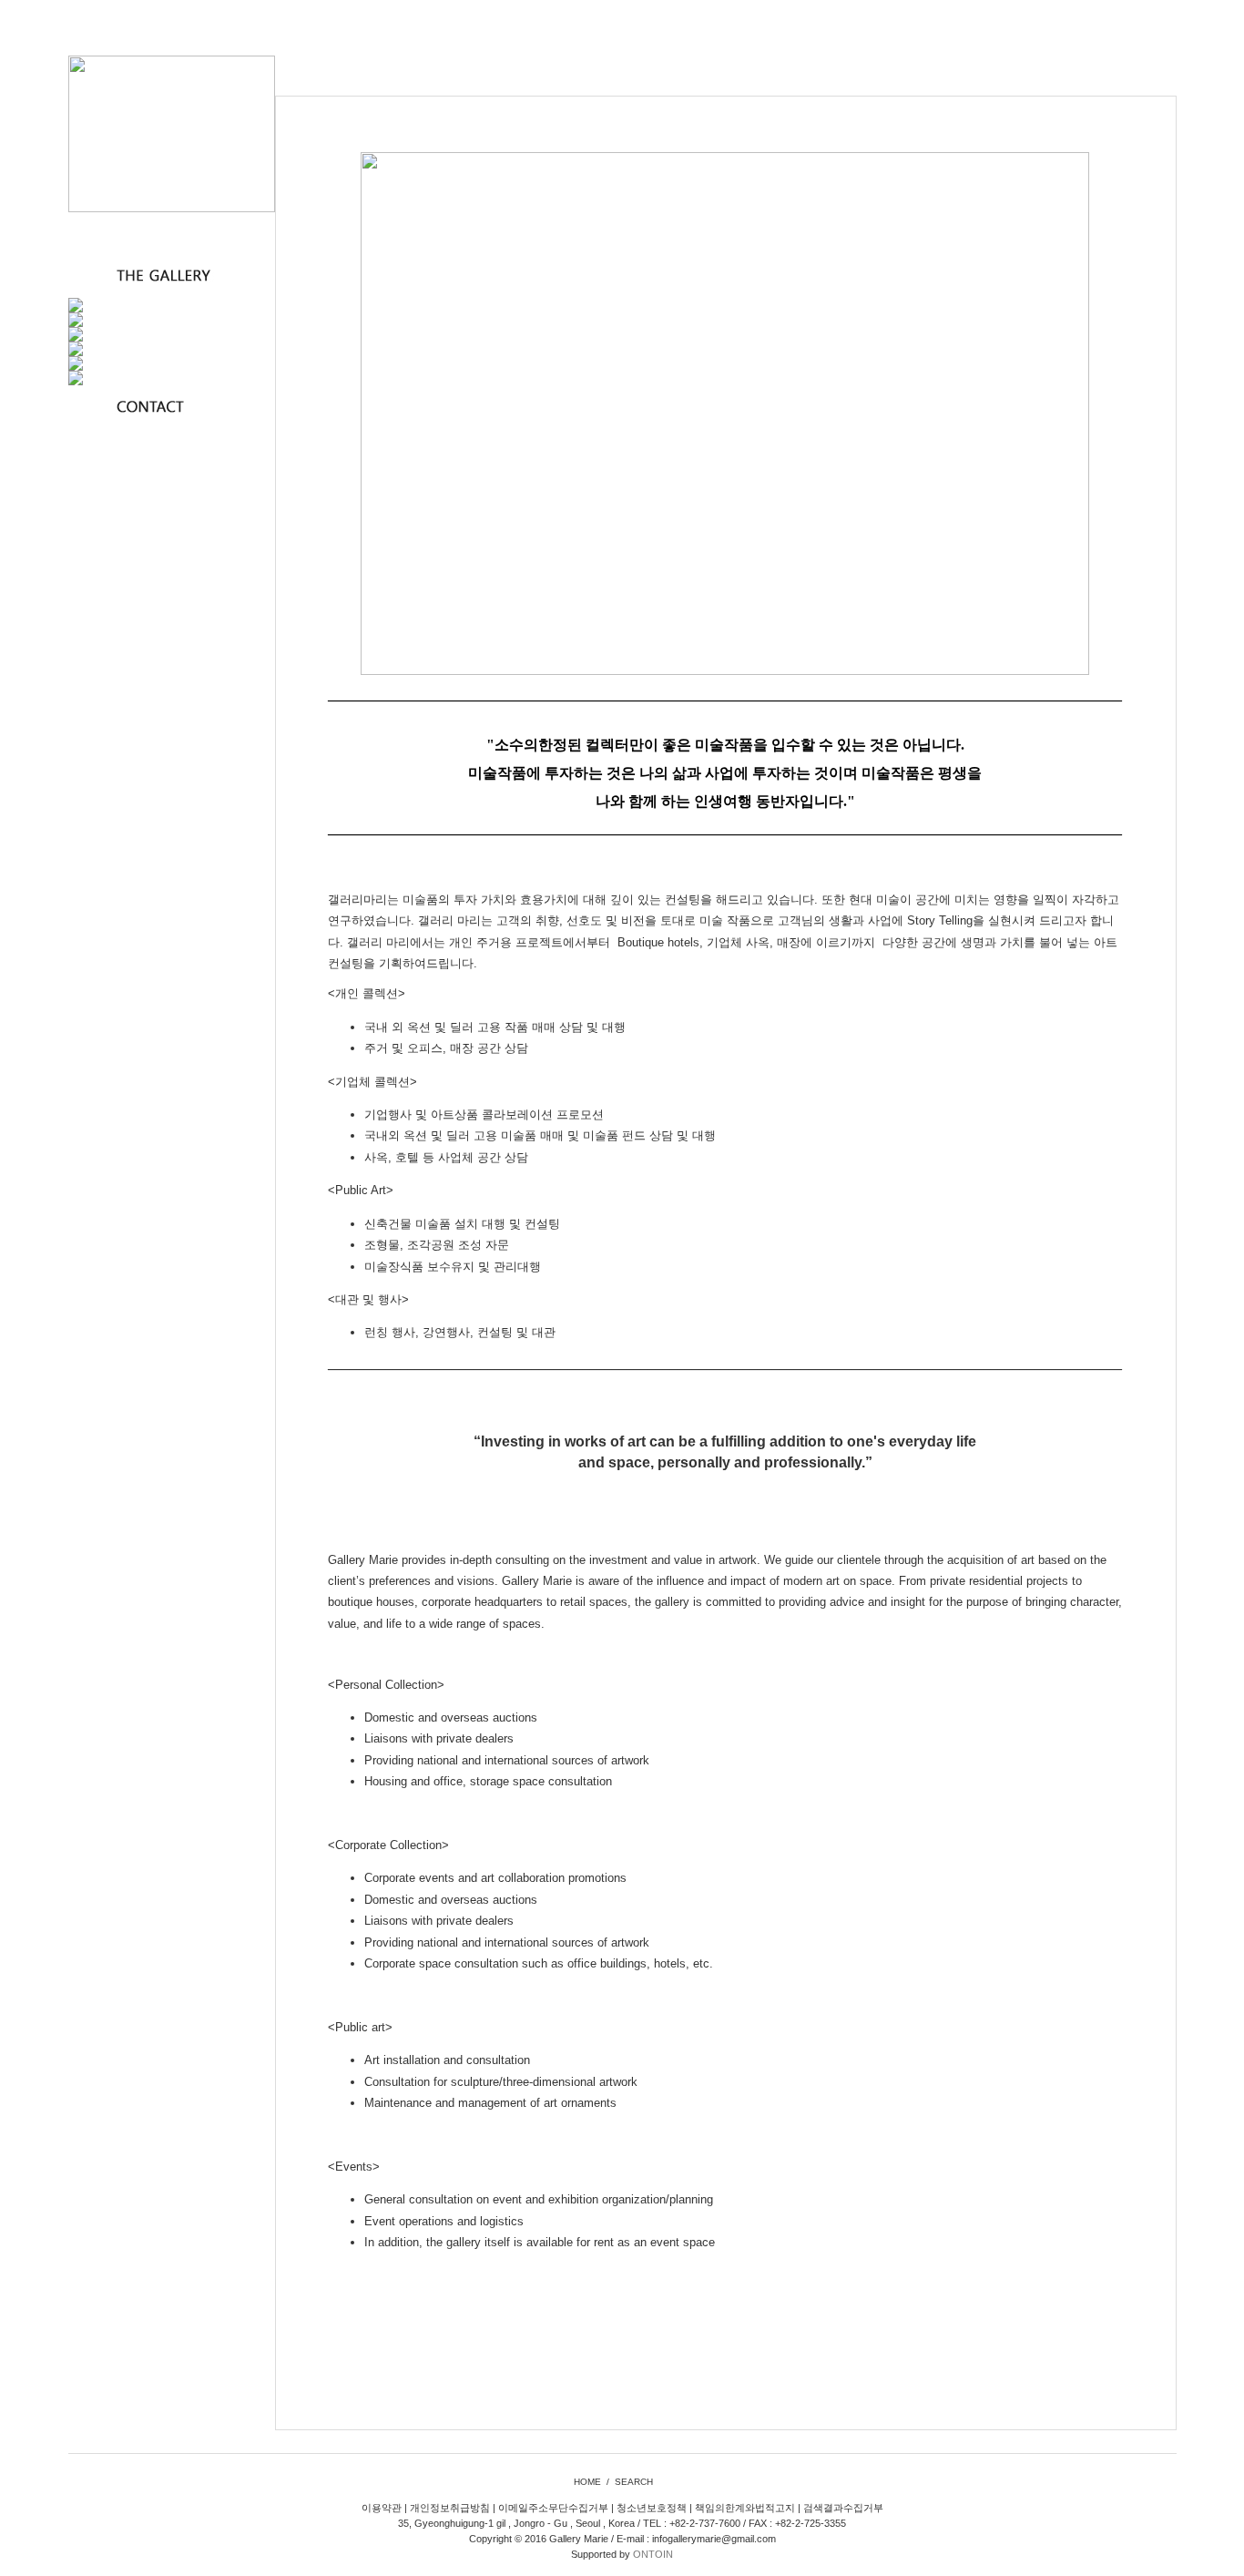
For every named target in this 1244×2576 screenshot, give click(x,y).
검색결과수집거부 (843, 2508)
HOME (587, 2482)
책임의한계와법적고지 (745, 2508)
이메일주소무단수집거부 (553, 2508)
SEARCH (634, 2482)
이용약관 (382, 2508)
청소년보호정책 (652, 2508)
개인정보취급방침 (450, 2508)
